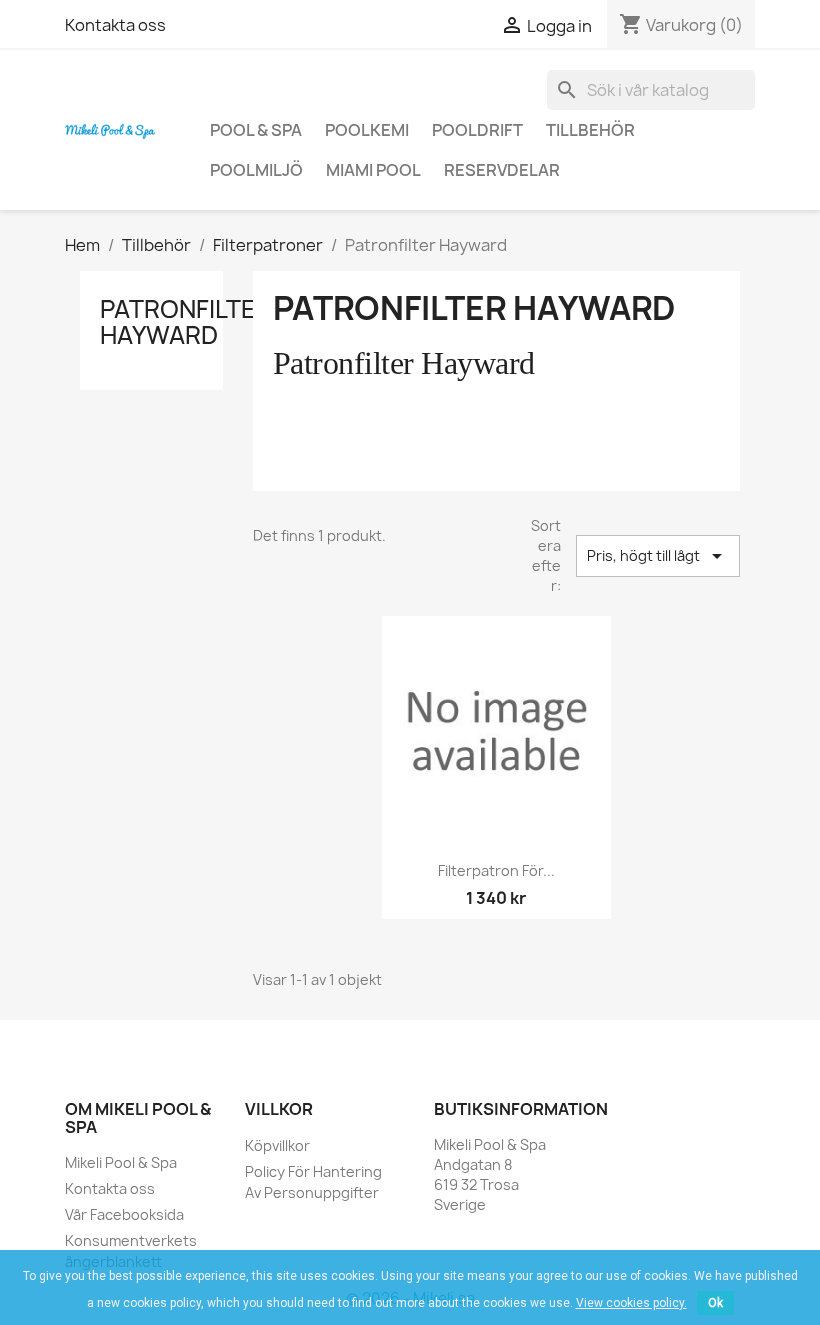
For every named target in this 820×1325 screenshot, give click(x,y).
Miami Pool (373, 170)
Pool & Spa (256, 130)
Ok (715, 1303)
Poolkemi (367, 130)
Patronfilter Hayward (186, 322)
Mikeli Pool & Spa (121, 1162)
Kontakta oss (115, 25)
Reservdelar (502, 170)
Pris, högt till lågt (658, 556)
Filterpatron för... (496, 870)
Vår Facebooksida (124, 1214)
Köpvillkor (277, 1145)
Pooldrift (477, 130)
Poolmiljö (256, 170)
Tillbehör (590, 130)
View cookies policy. (631, 1303)
